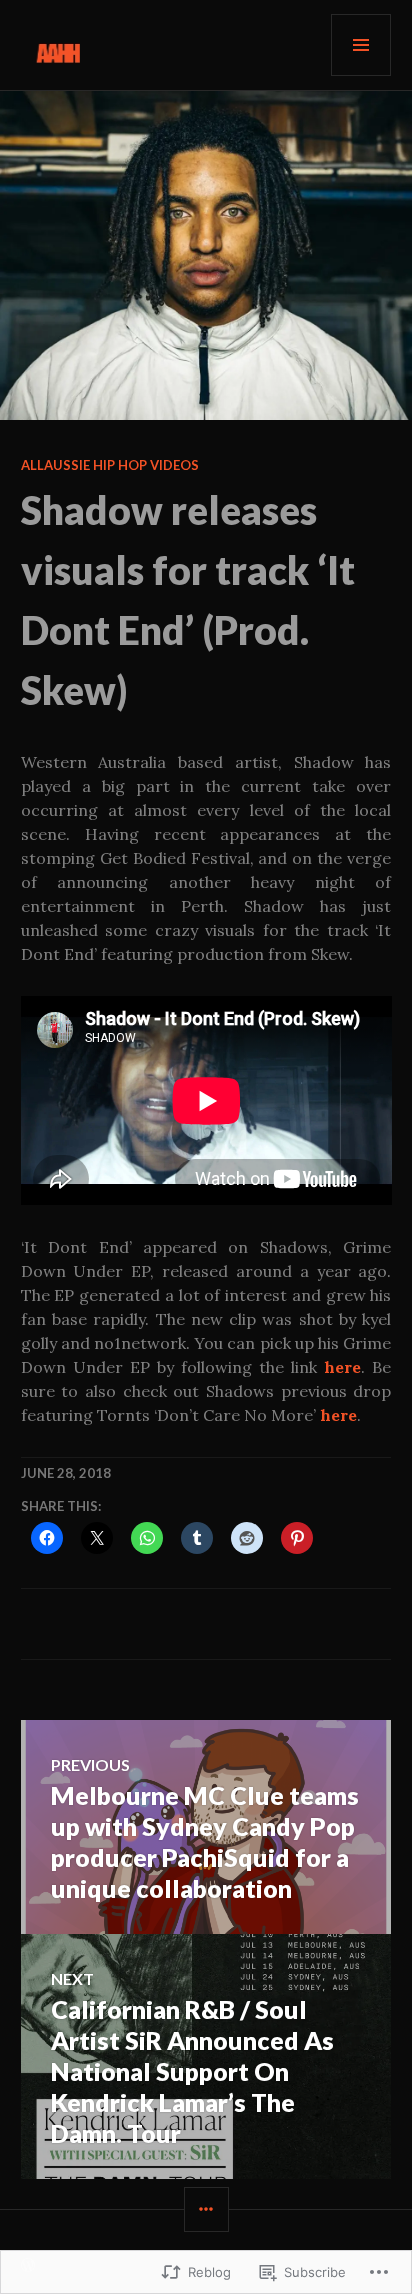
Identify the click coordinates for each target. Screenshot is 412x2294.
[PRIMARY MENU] (361, 45)
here (342, 1367)
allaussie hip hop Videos (110, 465)
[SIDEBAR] (206, 2209)
